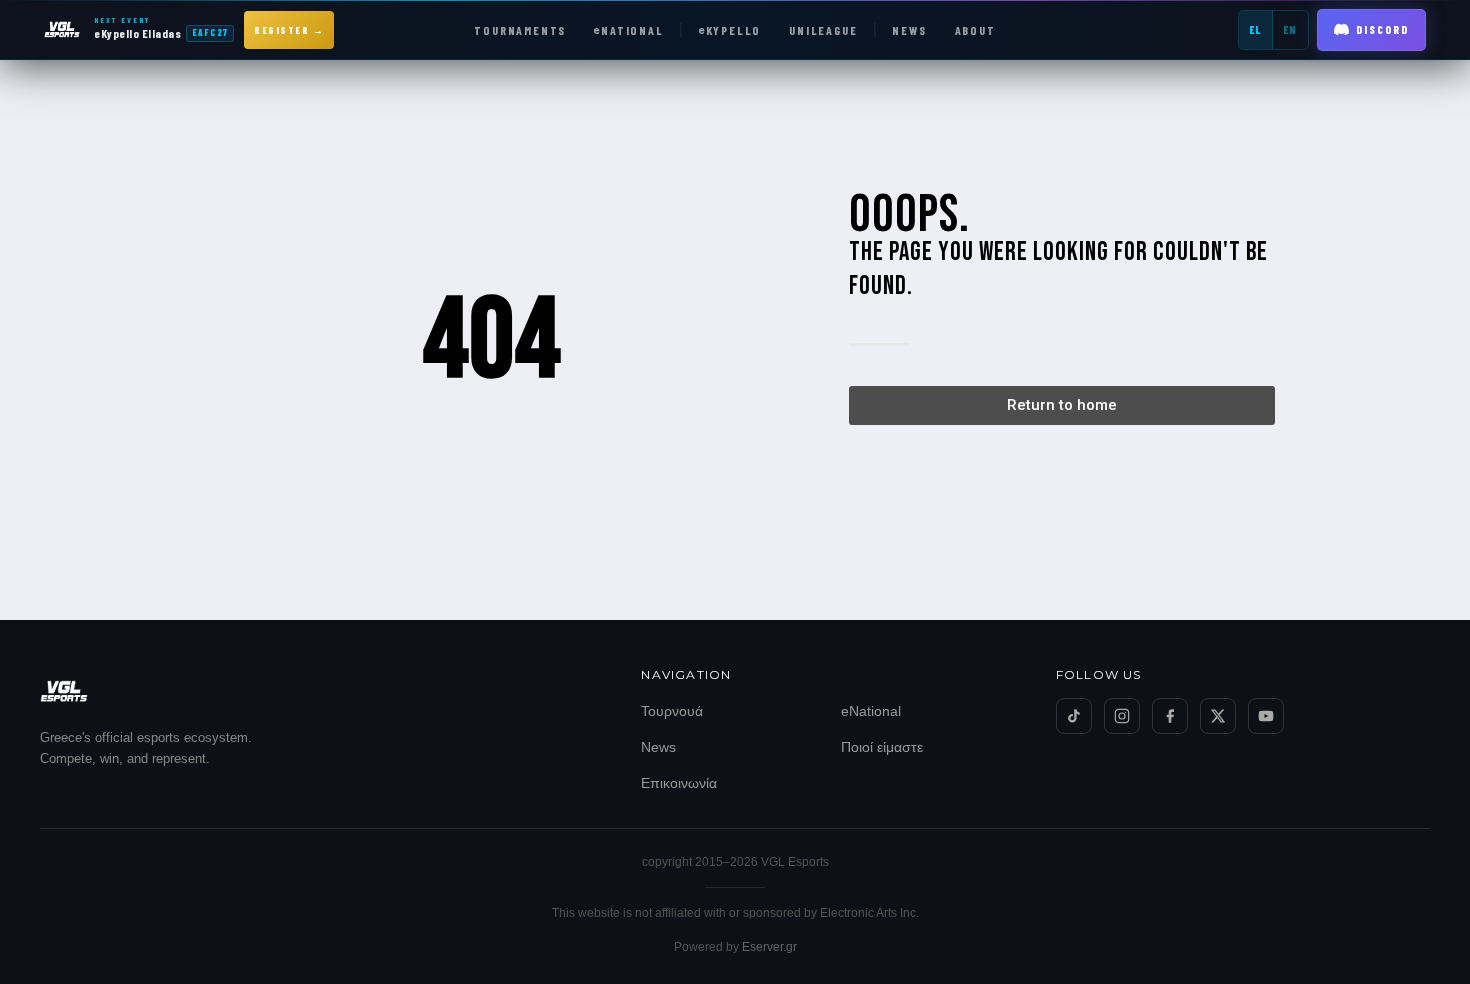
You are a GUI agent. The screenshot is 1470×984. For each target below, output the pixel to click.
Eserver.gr (769, 947)
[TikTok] (1074, 716)
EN (1290, 29)
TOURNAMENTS (520, 30)
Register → (289, 30)
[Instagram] (1122, 716)
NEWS (909, 30)
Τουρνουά (672, 711)
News (658, 747)
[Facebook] (1170, 716)
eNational (871, 711)
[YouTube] (1266, 716)
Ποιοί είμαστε (882, 747)
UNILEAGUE (823, 30)
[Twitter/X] (1218, 716)
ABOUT (975, 30)
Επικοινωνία (679, 783)
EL (1255, 29)
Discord (1382, 29)
